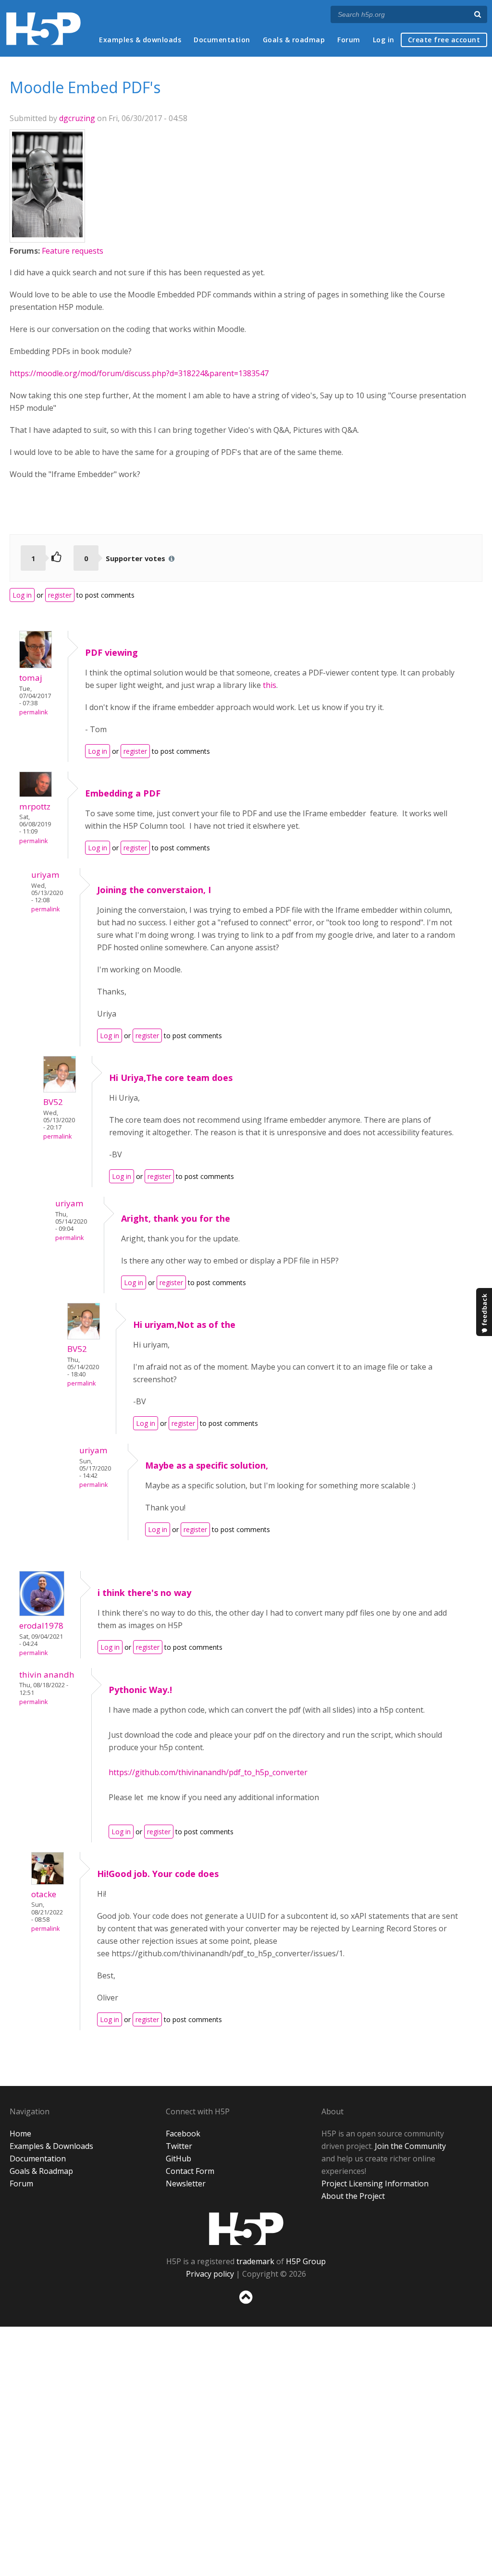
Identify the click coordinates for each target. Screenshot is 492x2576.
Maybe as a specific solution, (207, 1465)
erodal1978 (41, 1625)
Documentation (222, 40)
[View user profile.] (47, 234)
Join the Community (410, 2146)
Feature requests (73, 251)
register (60, 595)
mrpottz (35, 806)
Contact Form (190, 2171)
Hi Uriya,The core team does (171, 1078)
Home (20, 2134)
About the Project (353, 2196)
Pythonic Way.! (140, 1690)
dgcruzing (77, 118)
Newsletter (186, 2183)
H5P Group (306, 2261)
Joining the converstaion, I (154, 890)
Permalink (33, 712)
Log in (384, 40)
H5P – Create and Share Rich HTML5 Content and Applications (43, 29)
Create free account (444, 40)
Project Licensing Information (375, 2183)
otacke (44, 1894)
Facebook (183, 2134)
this (270, 685)
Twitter (179, 2146)
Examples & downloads (140, 40)
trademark (255, 2261)
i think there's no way (144, 1593)
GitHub (178, 2159)
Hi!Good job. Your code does (158, 1874)
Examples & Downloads (51, 2146)
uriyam (45, 875)
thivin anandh (47, 1674)
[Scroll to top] (246, 2306)
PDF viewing (111, 652)
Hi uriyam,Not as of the (184, 1325)
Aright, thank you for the (176, 1218)
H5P (246, 2229)
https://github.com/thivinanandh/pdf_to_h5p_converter (208, 1772)
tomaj (31, 678)
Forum (349, 40)
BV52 (53, 1102)
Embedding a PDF (123, 793)
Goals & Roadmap (41, 2171)
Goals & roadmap (294, 40)
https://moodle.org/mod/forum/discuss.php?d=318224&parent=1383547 (139, 373)
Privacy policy (210, 2274)
